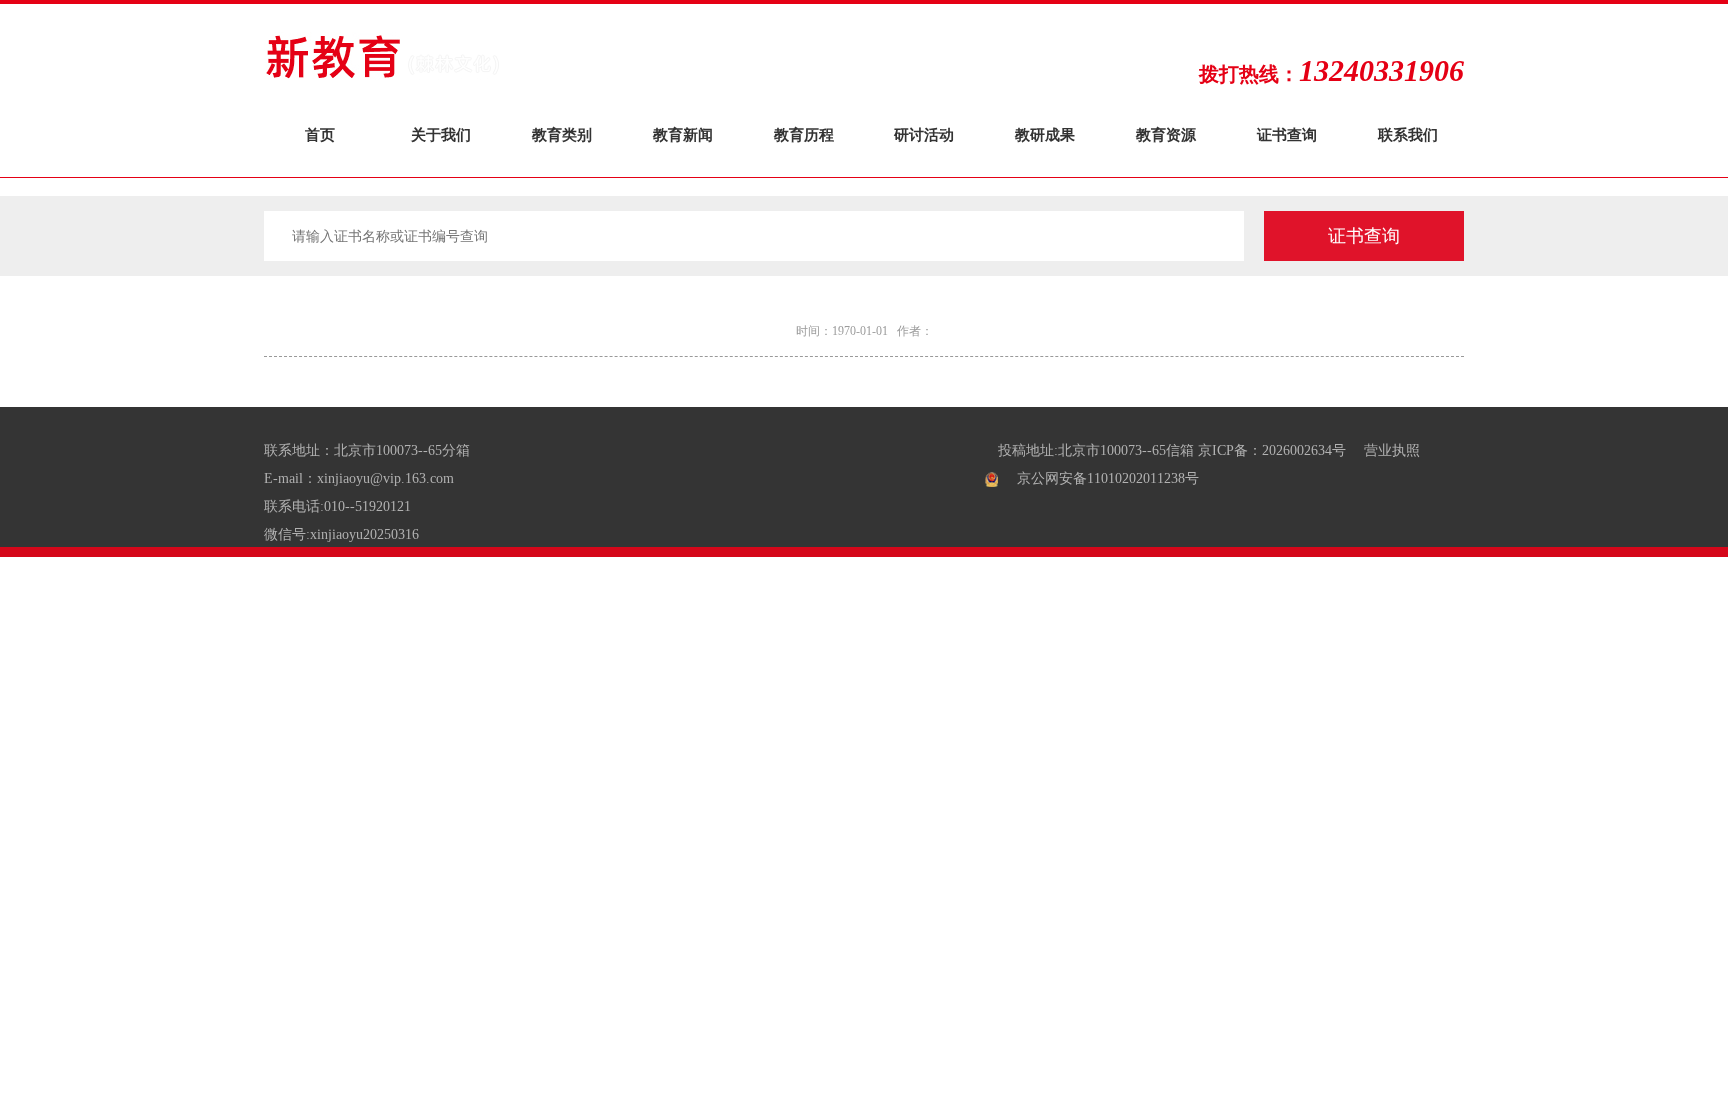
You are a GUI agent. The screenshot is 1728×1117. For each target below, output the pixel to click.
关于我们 (441, 134)
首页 (320, 134)
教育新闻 (683, 134)
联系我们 (1408, 134)
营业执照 (1392, 450)
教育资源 (1166, 134)
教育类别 (562, 134)
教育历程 (804, 134)
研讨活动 (924, 134)
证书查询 (1287, 134)
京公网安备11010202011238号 (1108, 478)
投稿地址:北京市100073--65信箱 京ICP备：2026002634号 (1172, 450)
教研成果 (1045, 134)
